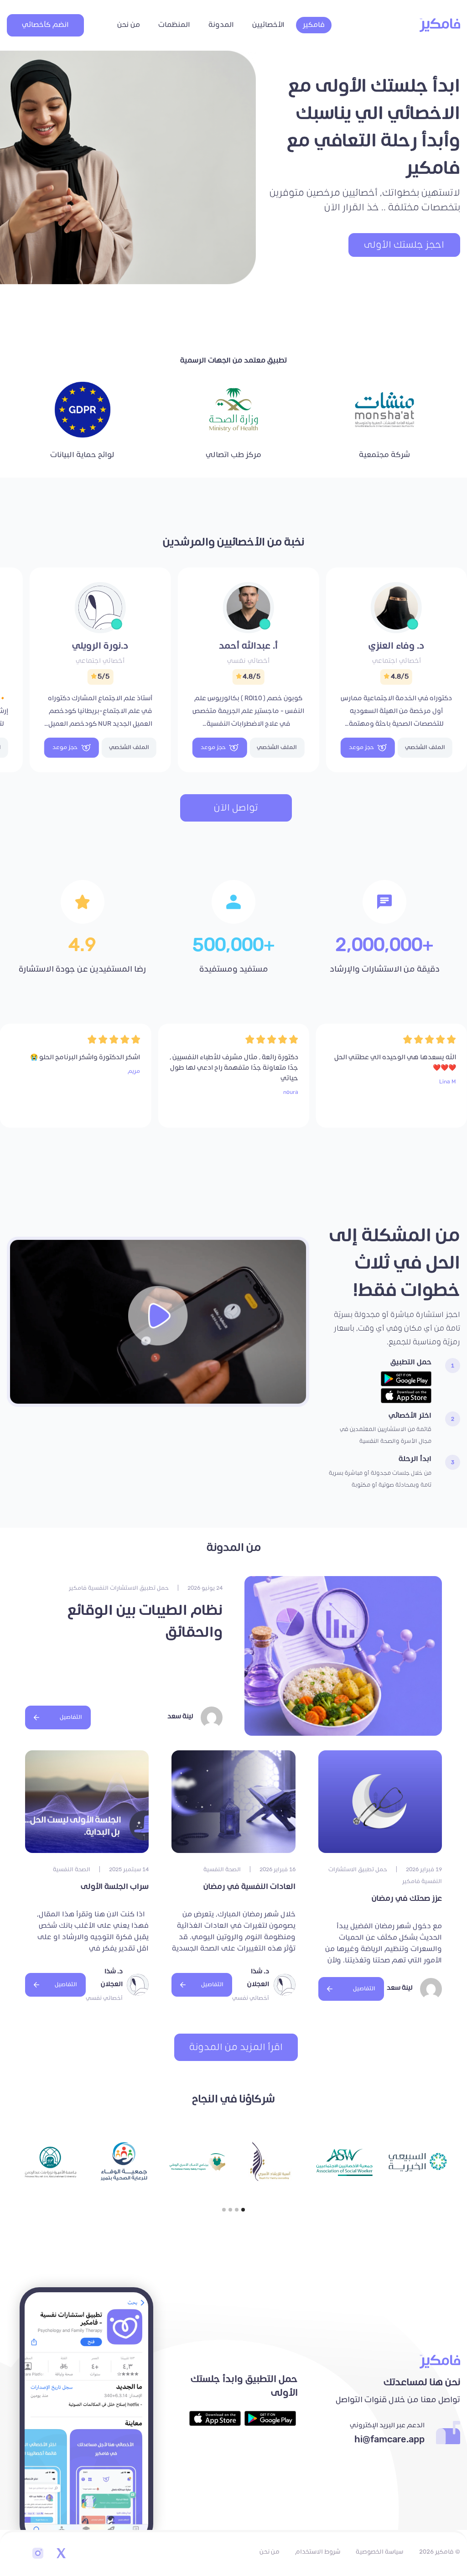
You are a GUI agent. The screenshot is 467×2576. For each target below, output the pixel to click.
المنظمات (174, 25)
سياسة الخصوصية (379, 2552)
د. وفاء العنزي (396, 646)
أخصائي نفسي (248, 661)
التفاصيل (71, 1717)
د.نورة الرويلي (100, 646)
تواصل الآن (236, 808)
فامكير (314, 25)
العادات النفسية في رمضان (249, 1887)
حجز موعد (361, 747)
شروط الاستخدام (318, 2552)
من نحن (129, 25)
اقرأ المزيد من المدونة (236, 2047)
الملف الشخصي (425, 747)
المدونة (221, 25)
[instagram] (38, 2554)
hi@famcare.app (389, 2440)
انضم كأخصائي (45, 25)
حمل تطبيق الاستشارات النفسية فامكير (119, 1588)
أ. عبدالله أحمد (248, 646)
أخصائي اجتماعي (397, 661)
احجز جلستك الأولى (404, 245)
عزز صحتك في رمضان (407, 1899)
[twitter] (61, 2554)
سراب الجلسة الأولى (115, 1887)
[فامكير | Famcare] (440, 25)
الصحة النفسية (222, 1870)
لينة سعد (180, 1716)
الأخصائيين (268, 25)
